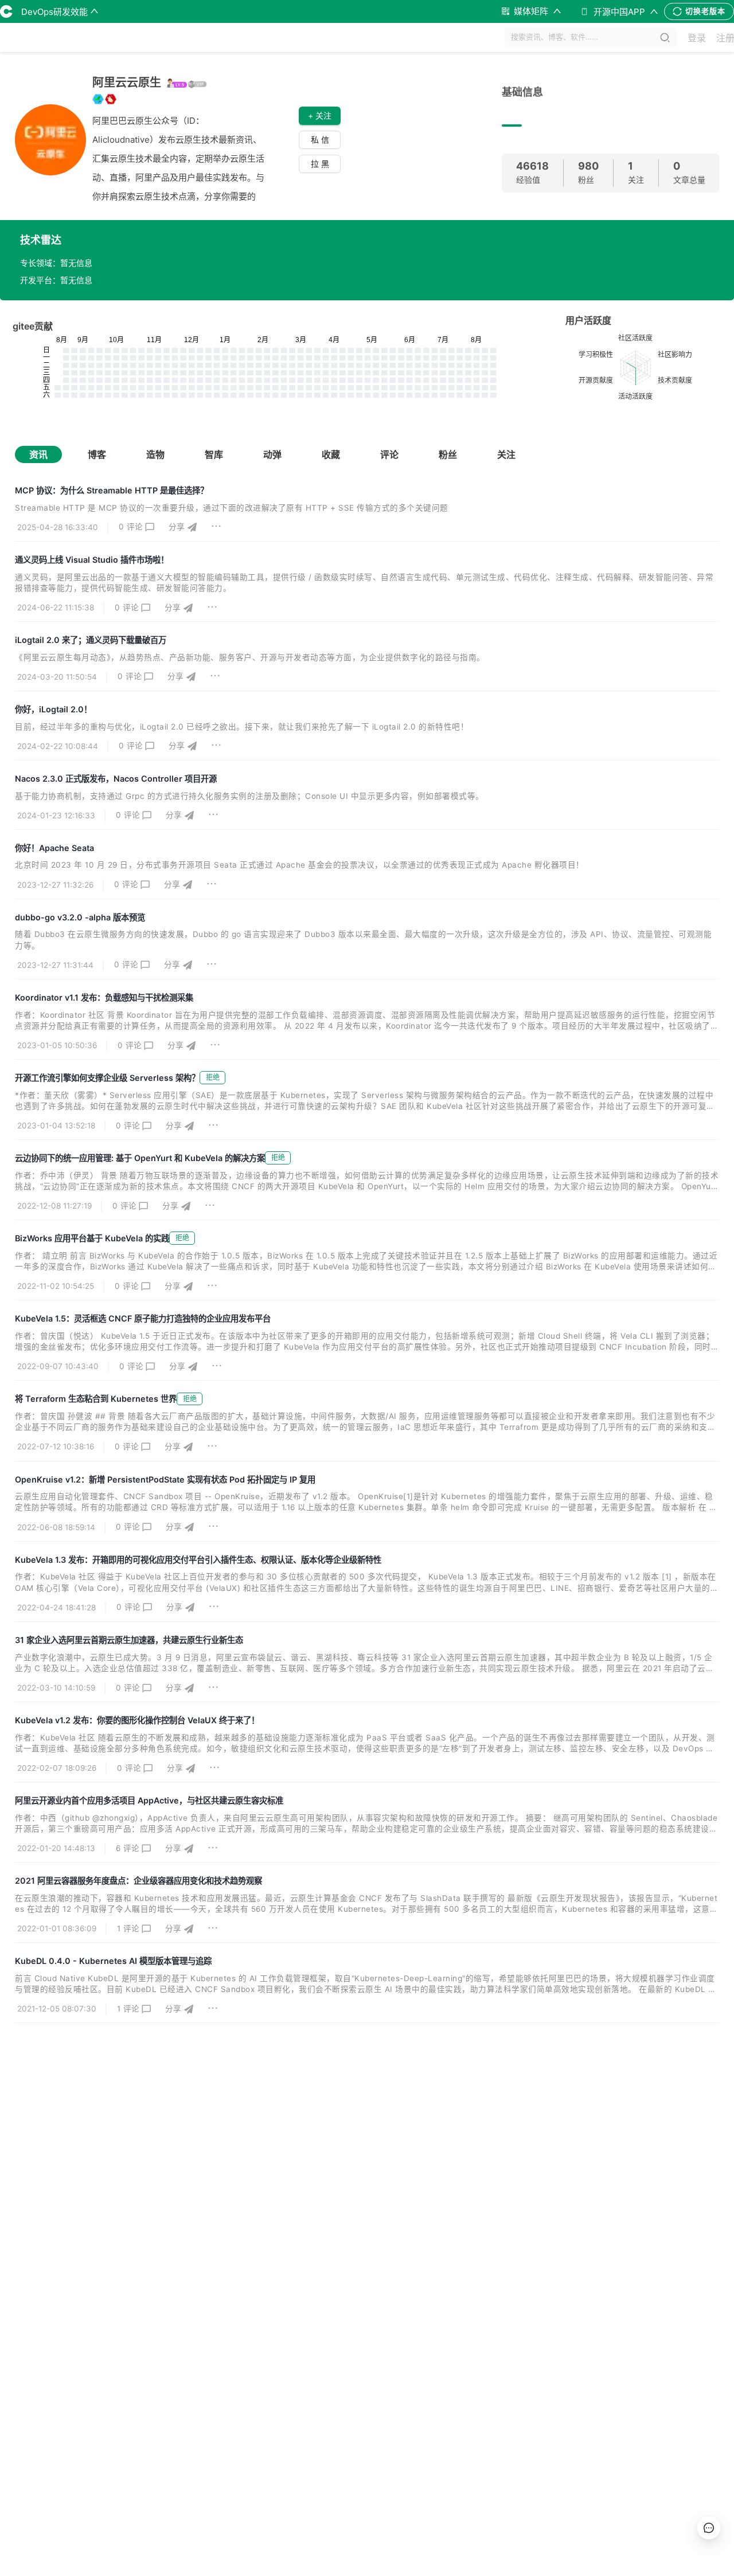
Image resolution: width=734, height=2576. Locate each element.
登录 (697, 38)
